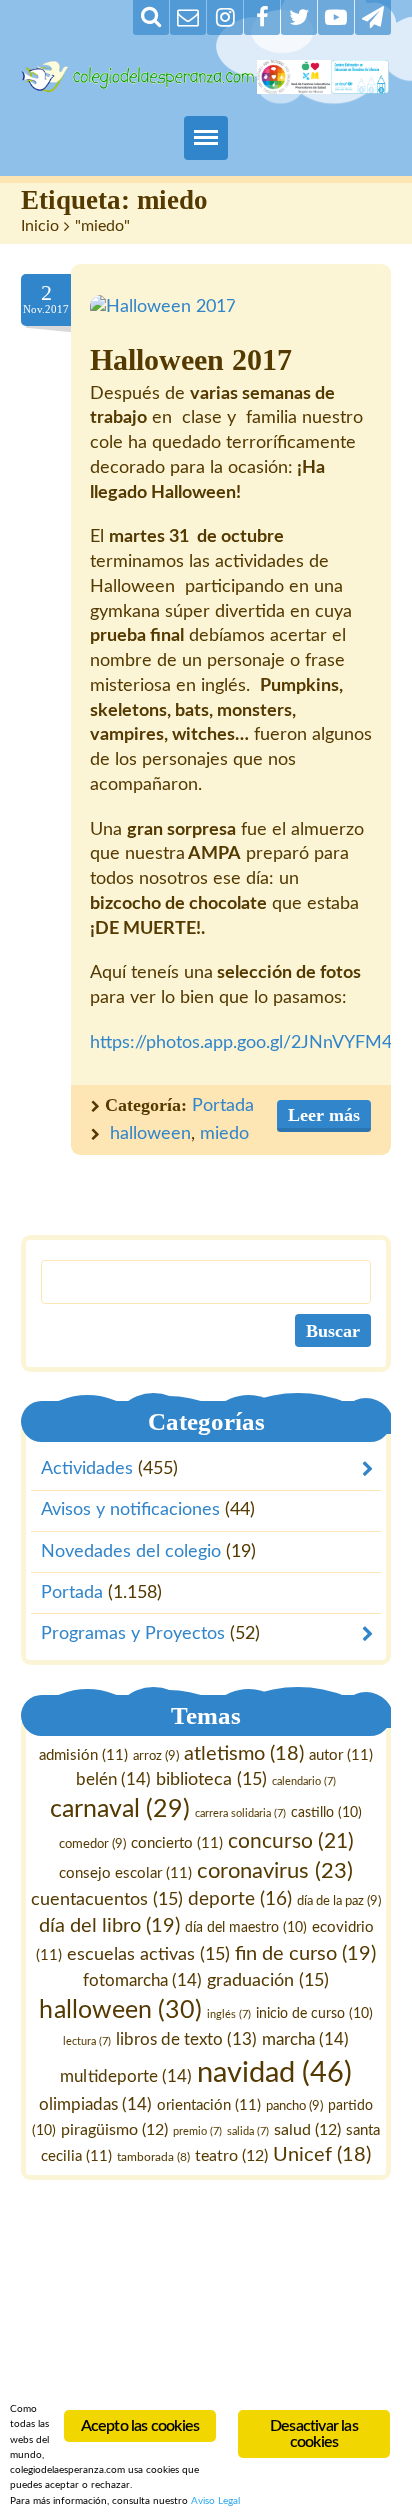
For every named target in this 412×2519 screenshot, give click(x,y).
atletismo (244, 1754)
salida (248, 2130)
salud (307, 2129)
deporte (240, 1899)
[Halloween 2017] (163, 307)
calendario (304, 1781)
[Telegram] (373, 17)
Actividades (87, 1469)
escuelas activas (148, 1953)
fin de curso (305, 1953)
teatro (231, 2156)
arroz (156, 1756)
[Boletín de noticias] (188, 17)
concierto (177, 1843)
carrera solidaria (240, 1813)
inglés (229, 2013)
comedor (92, 1844)
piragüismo (114, 2129)
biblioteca (211, 1779)
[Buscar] (151, 17)
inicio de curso (314, 2013)
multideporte (125, 2075)
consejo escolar (125, 1873)
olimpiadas (95, 2104)
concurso (291, 1841)
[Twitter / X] (299, 17)
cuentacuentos (107, 1899)
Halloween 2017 (191, 360)
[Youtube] (336, 17)
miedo (224, 1134)
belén (113, 1779)
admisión (83, 1755)
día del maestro (246, 1928)
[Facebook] (262, 17)
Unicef (322, 2155)
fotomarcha (142, 1979)
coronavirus (275, 1871)
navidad (274, 2072)
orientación (209, 2105)
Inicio (40, 226)
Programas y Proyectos (133, 1634)
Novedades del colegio (131, 1552)
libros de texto (186, 2040)
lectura (87, 2041)
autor (341, 1755)
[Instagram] (225, 17)
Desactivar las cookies (314, 2434)
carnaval (120, 1809)
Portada (223, 1106)
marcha (305, 2039)
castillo (326, 1813)
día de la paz (339, 1901)
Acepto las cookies (140, 2426)
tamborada (153, 2157)
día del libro (109, 1926)
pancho (294, 2106)
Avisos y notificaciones (130, 1511)
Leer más (324, 1115)
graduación (268, 1979)
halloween (150, 1134)
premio (197, 2130)
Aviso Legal (215, 2501)
